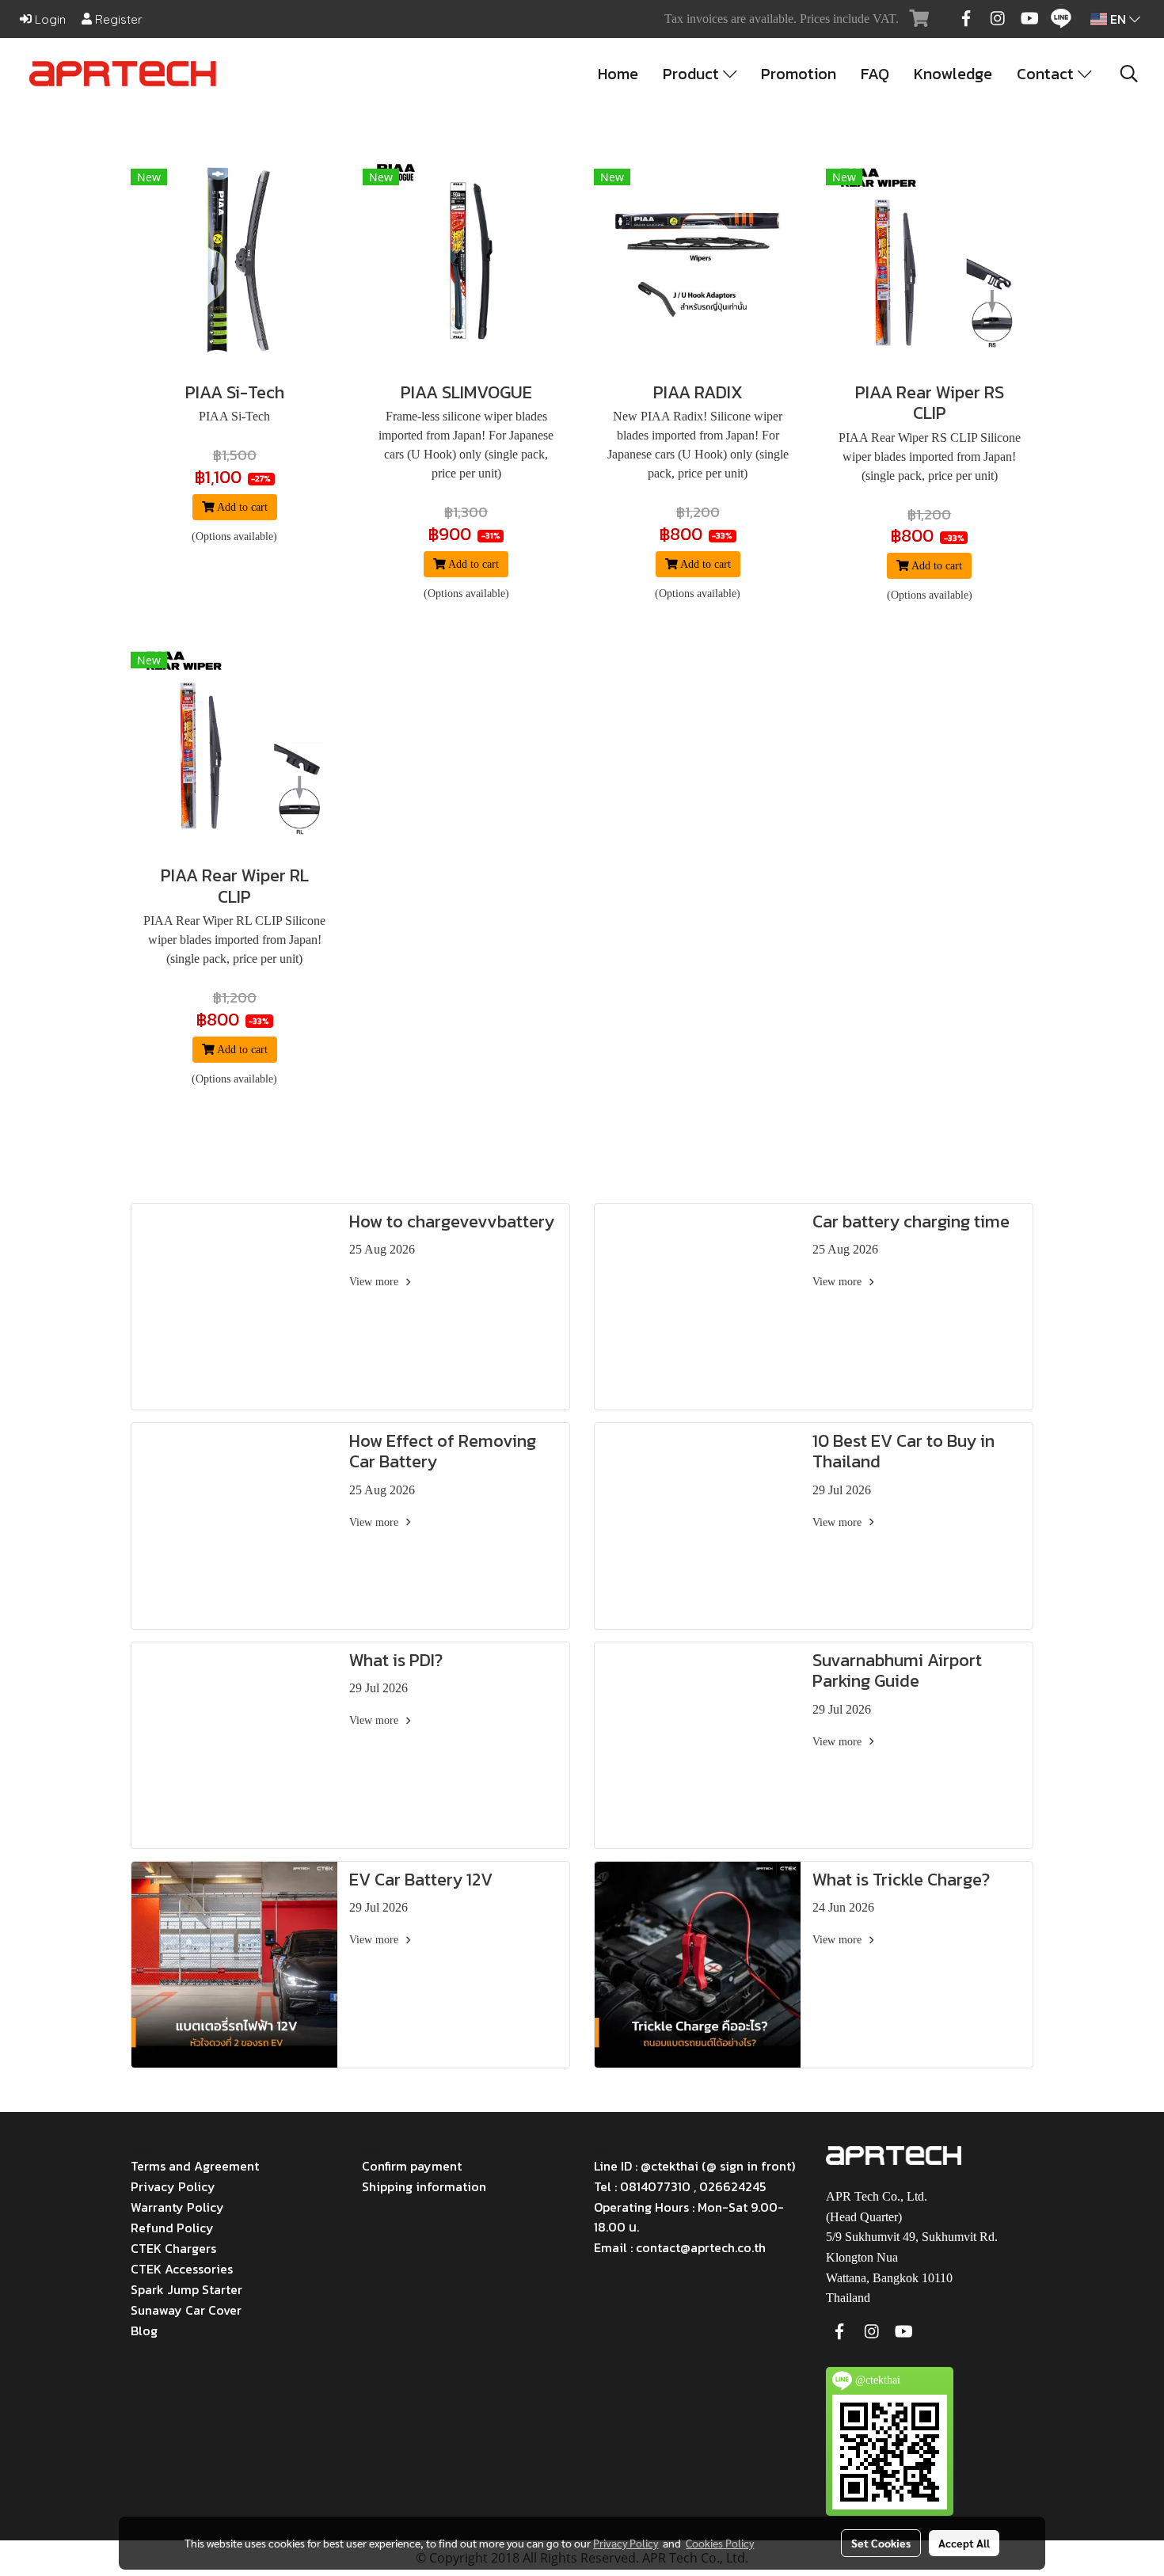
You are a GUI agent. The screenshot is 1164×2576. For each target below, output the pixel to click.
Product (693, 74)
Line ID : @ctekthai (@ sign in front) (694, 2166)
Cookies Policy (720, 2543)
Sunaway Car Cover (186, 2310)
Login (49, 19)
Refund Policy (172, 2228)
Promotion (799, 74)
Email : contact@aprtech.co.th (680, 2247)
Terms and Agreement (195, 2166)
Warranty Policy (177, 2207)
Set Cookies (881, 2543)
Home (618, 74)
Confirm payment (412, 2166)
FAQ (875, 74)
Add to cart (241, 507)
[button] (1129, 74)
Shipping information (424, 2186)
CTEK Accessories (182, 2269)
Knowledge (953, 74)
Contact (1047, 74)
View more (375, 1282)
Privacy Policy (173, 2186)
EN (1118, 19)
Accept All (964, 2543)
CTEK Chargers (173, 2248)
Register (117, 19)
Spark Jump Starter (186, 2289)
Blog (144, 2331)
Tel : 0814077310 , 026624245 (680, 2186)
